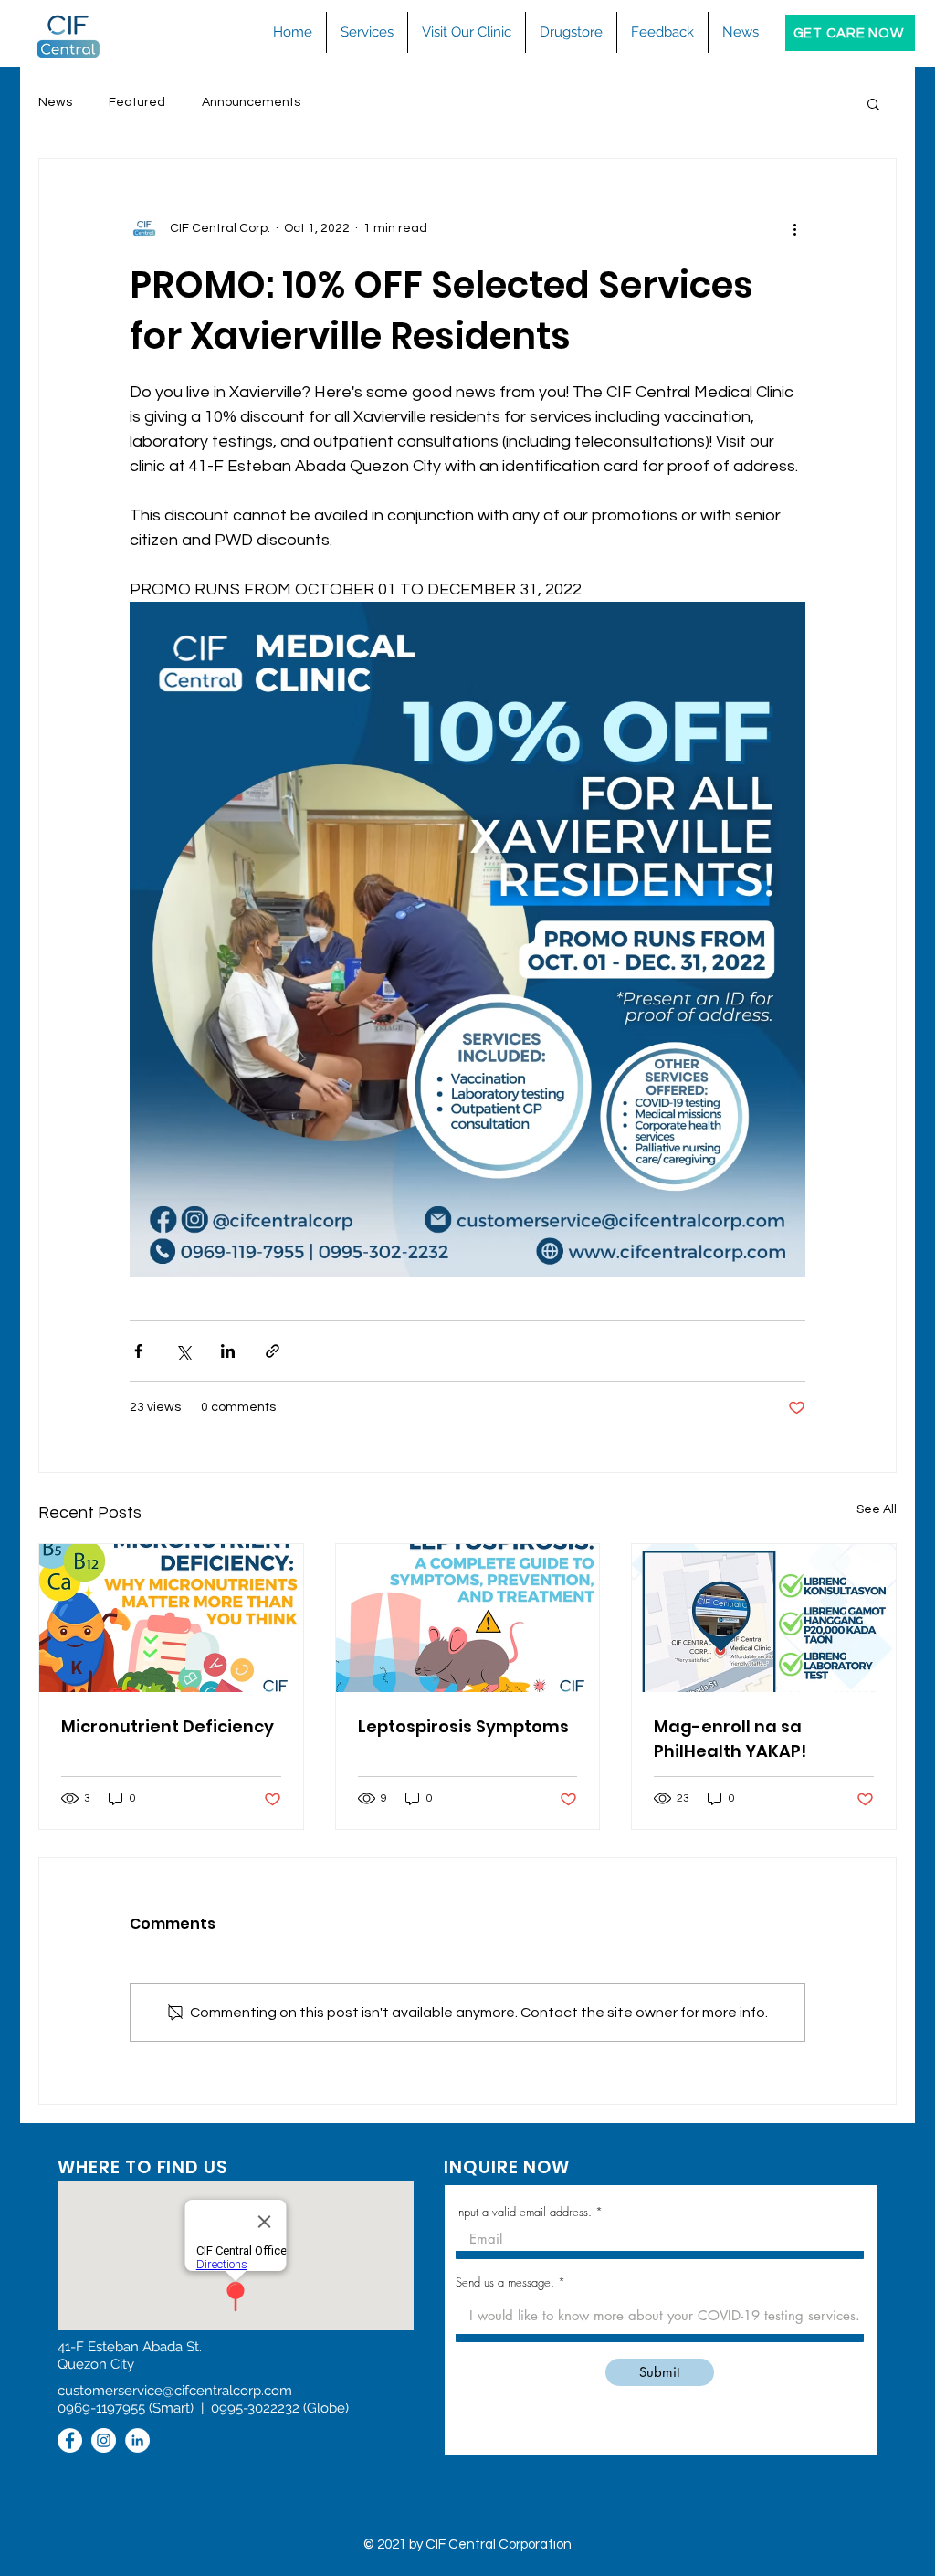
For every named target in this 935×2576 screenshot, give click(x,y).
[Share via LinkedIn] (228, 1351)
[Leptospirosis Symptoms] (468, 1618)
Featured (137, 102)
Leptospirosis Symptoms (463, 1726)
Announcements (251, 102)
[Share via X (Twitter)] (183, 1351)
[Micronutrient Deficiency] (171, 1618)
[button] (367, 32)
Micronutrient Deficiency (168, 1726)
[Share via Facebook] (138, 1351)
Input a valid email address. (524, 2212)
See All (877, 1509)
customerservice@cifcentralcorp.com (175, 2391)
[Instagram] (104, 2440)
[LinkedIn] (137, 2440)
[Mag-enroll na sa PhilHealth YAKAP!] (764, 1618)
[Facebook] (70, 2440)
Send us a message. (505, 2282)
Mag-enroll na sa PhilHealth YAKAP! (730, 1739)
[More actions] (794, 228)
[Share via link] (273, 1351)
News (55, 102)
